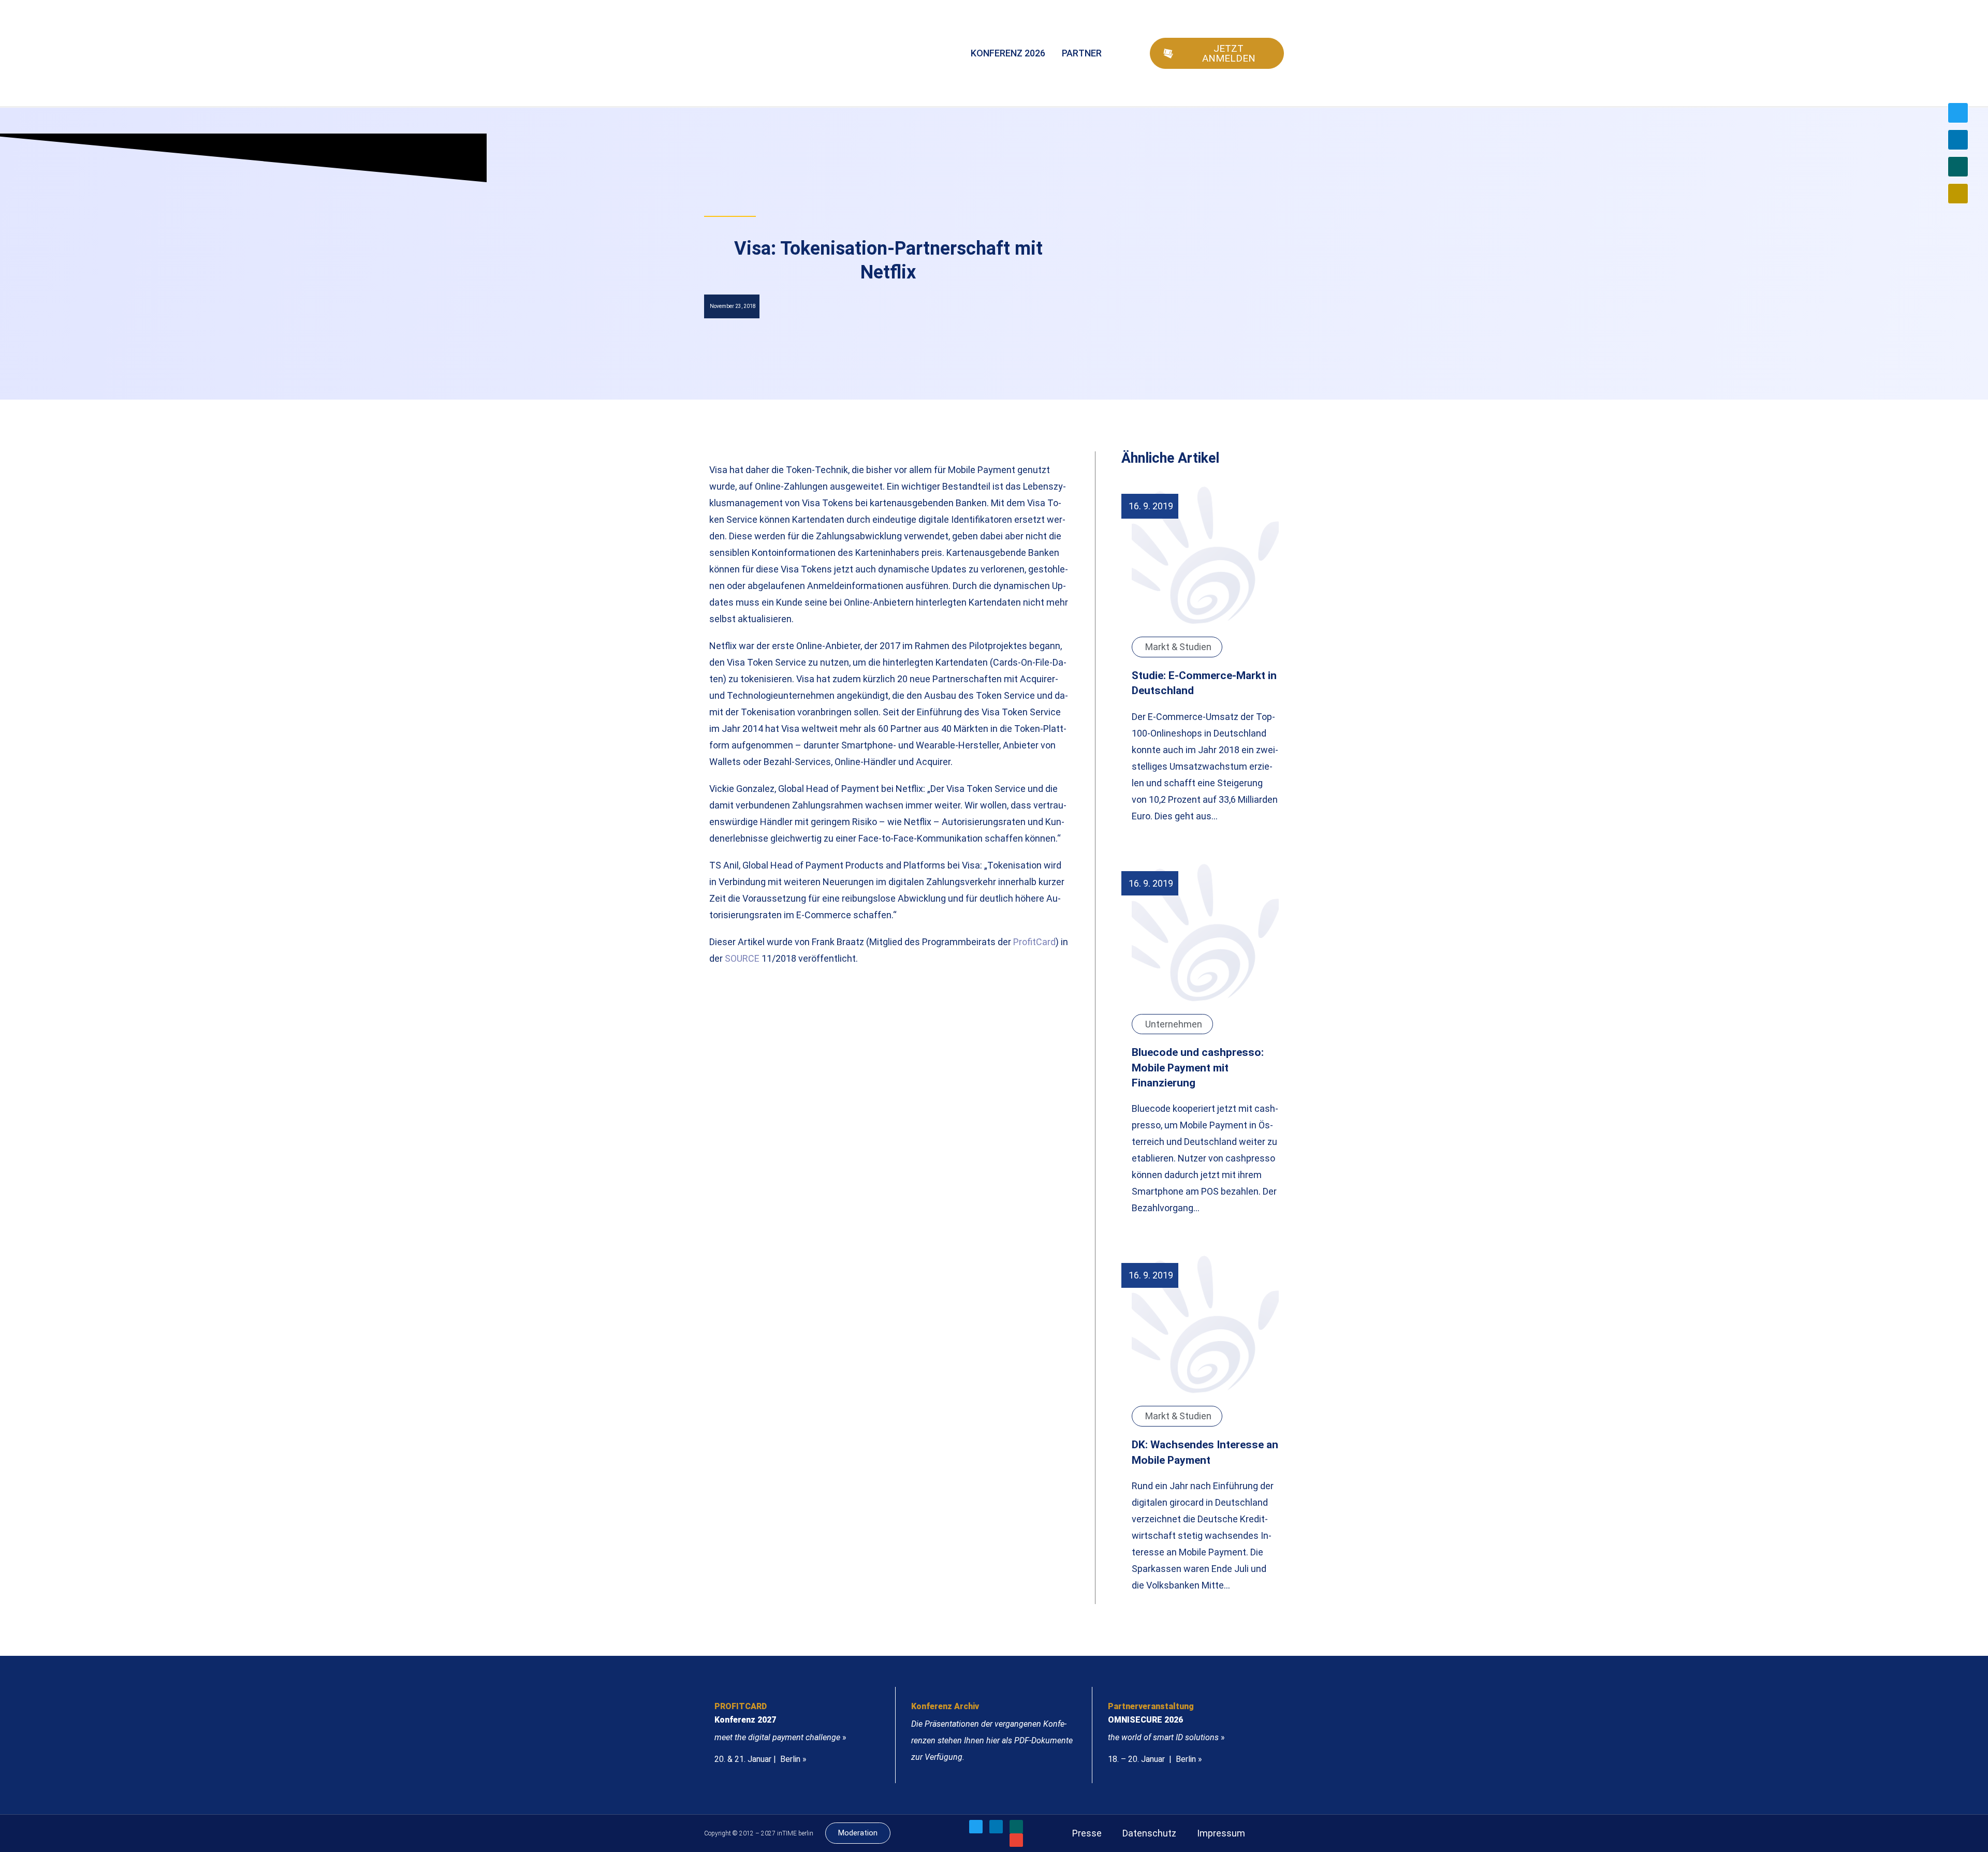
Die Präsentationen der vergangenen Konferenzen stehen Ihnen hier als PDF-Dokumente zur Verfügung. (992, 1740)
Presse (1087, 1833)
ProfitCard (1034, 942)
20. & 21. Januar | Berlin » (761, 1759)
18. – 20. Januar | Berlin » (1155, 1759)
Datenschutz (1149, 1833)
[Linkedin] (1958, 140)
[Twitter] (1958, 113)
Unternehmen (1174, 1024)
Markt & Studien (1178, 647)
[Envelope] (1958, 194)
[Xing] (1958, 167)
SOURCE (742, 958)
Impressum (1221, 1833)
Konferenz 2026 (1008, 53)
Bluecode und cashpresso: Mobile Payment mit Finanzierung (1198, 1067)
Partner (1082, 53)
